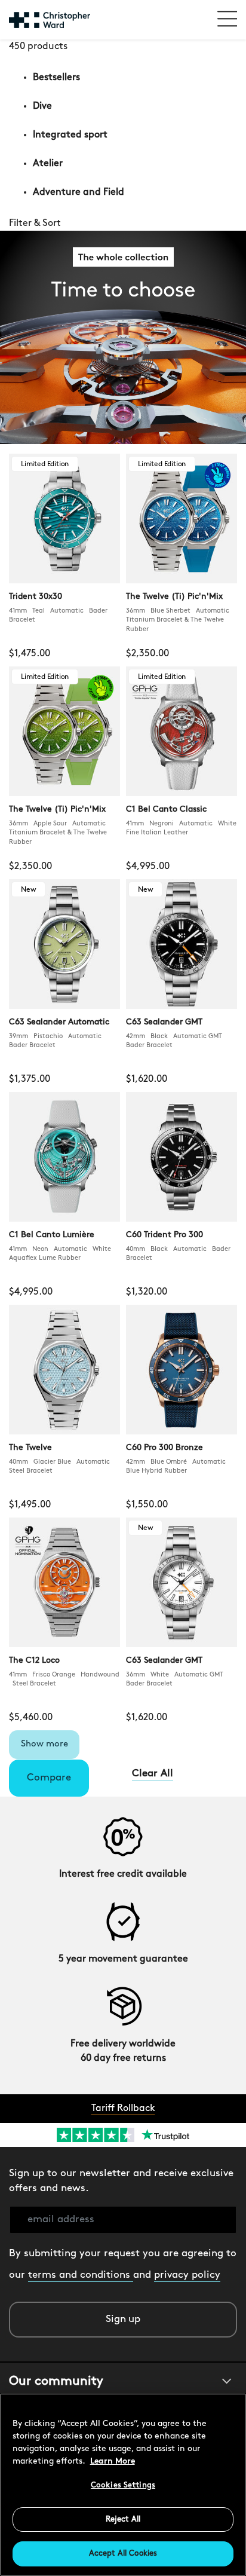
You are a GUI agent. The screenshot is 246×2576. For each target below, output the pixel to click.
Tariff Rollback (123, 2109)
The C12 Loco (34, 1661)
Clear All (153, 1774)
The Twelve (30, 1448)
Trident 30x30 (36, 597)
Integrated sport (70, 135)
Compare (49, 1778)
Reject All (123, 2520)
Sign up (123, 2319)
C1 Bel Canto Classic (166, 810)
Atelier (48, 164)
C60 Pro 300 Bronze (164, 1448)
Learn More (113, 2462)
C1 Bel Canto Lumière (52, 1235)
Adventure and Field (79, 192)
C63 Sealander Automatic (59, 1022)
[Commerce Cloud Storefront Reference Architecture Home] (50, 20)
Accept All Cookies (123, 2554)
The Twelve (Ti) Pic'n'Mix (174, 597)
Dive (42, 106)
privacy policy (187, 2275)
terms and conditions (81, 2275)
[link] (123, 224)
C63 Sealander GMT (164, 1022)
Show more (44, 1744)
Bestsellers (56, 78)
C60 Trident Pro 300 (164, 1235)
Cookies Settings (123, 2485)
